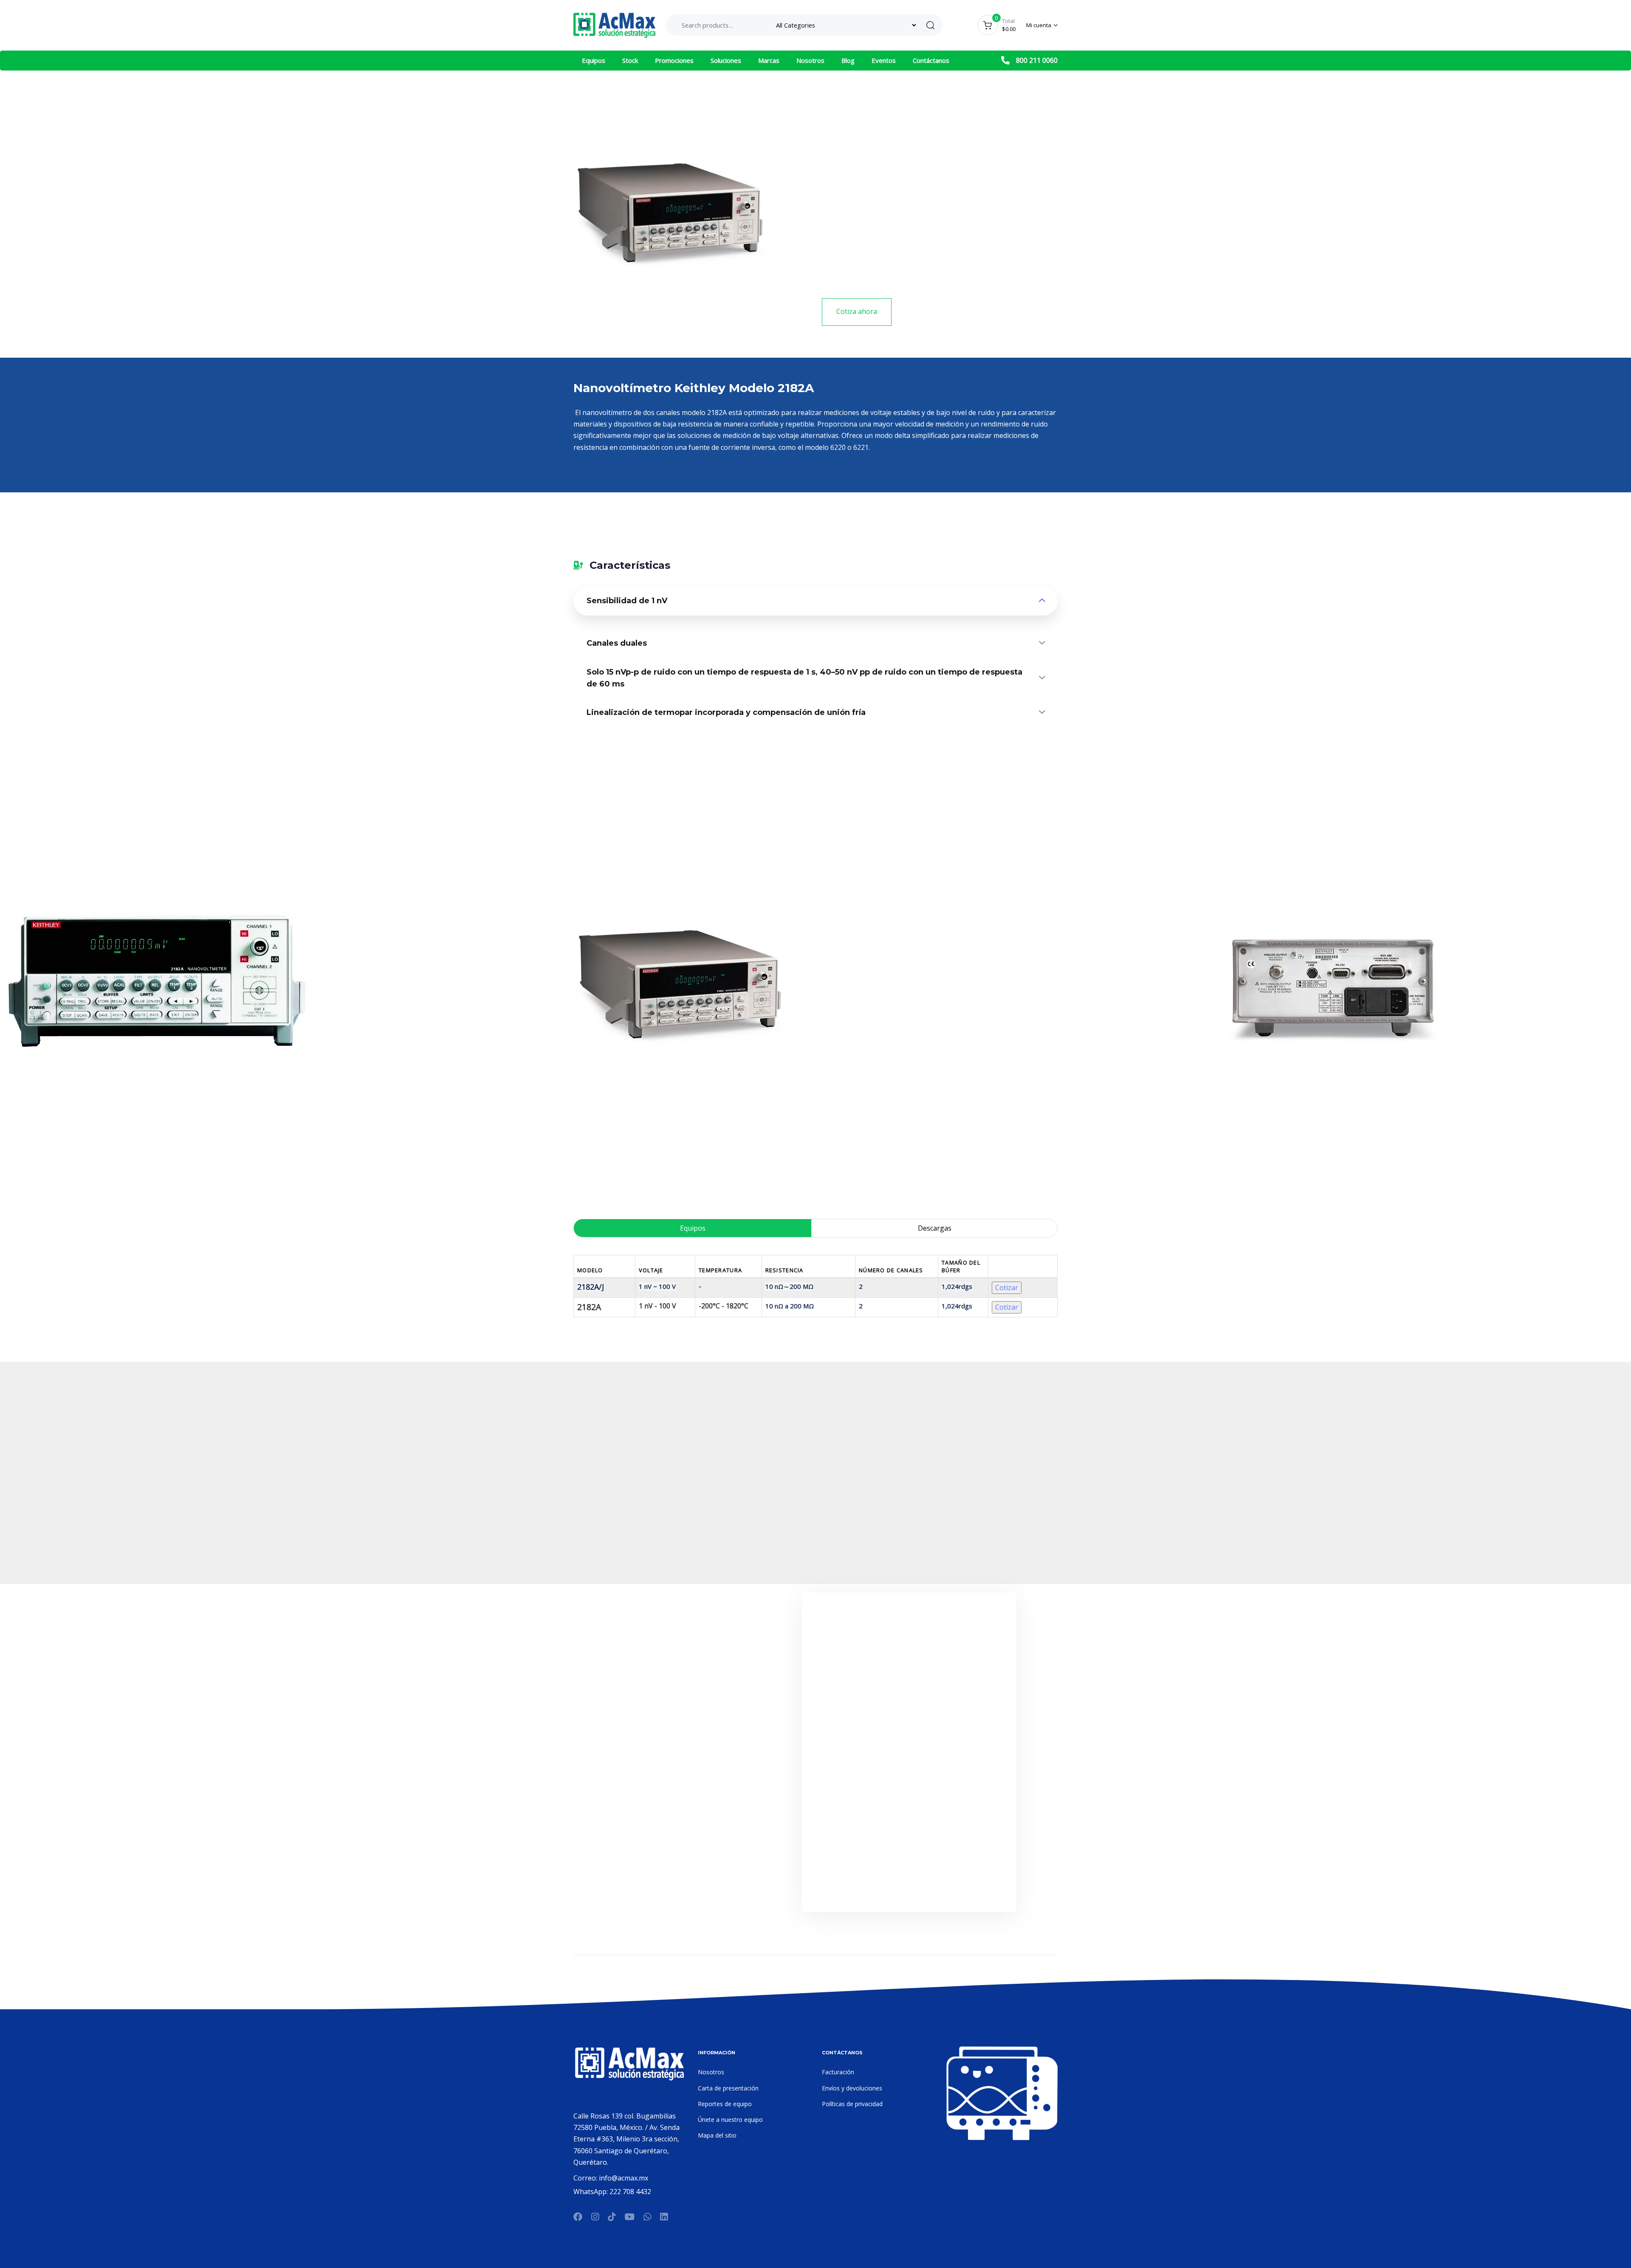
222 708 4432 (630, 2192)
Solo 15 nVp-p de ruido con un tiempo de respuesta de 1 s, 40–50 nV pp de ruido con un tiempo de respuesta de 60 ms (804, 678)
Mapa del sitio (717, 2135)
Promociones (674, 60)
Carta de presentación (728, 2088)
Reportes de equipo (725, 2104)
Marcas (769, 60)
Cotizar (1007, 1288)
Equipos (594, 60)
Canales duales (617, 643)
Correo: (586, 2178)
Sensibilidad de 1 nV (627, 601)
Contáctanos (931, 60)
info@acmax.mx (624, 2178)
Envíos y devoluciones (852, 2088)
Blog (848, 60)
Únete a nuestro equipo (730, 2120)
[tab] (815, 601)
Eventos (884, 60)
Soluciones (726, 60)
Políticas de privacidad (852, 2104)
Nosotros (810, 60)
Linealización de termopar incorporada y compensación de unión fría (726, 712)
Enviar (909, 1884)
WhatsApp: (591, 2192)
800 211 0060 (1037, 60)
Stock (630, 60)
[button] (1042, 25)
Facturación (838, 2072)
